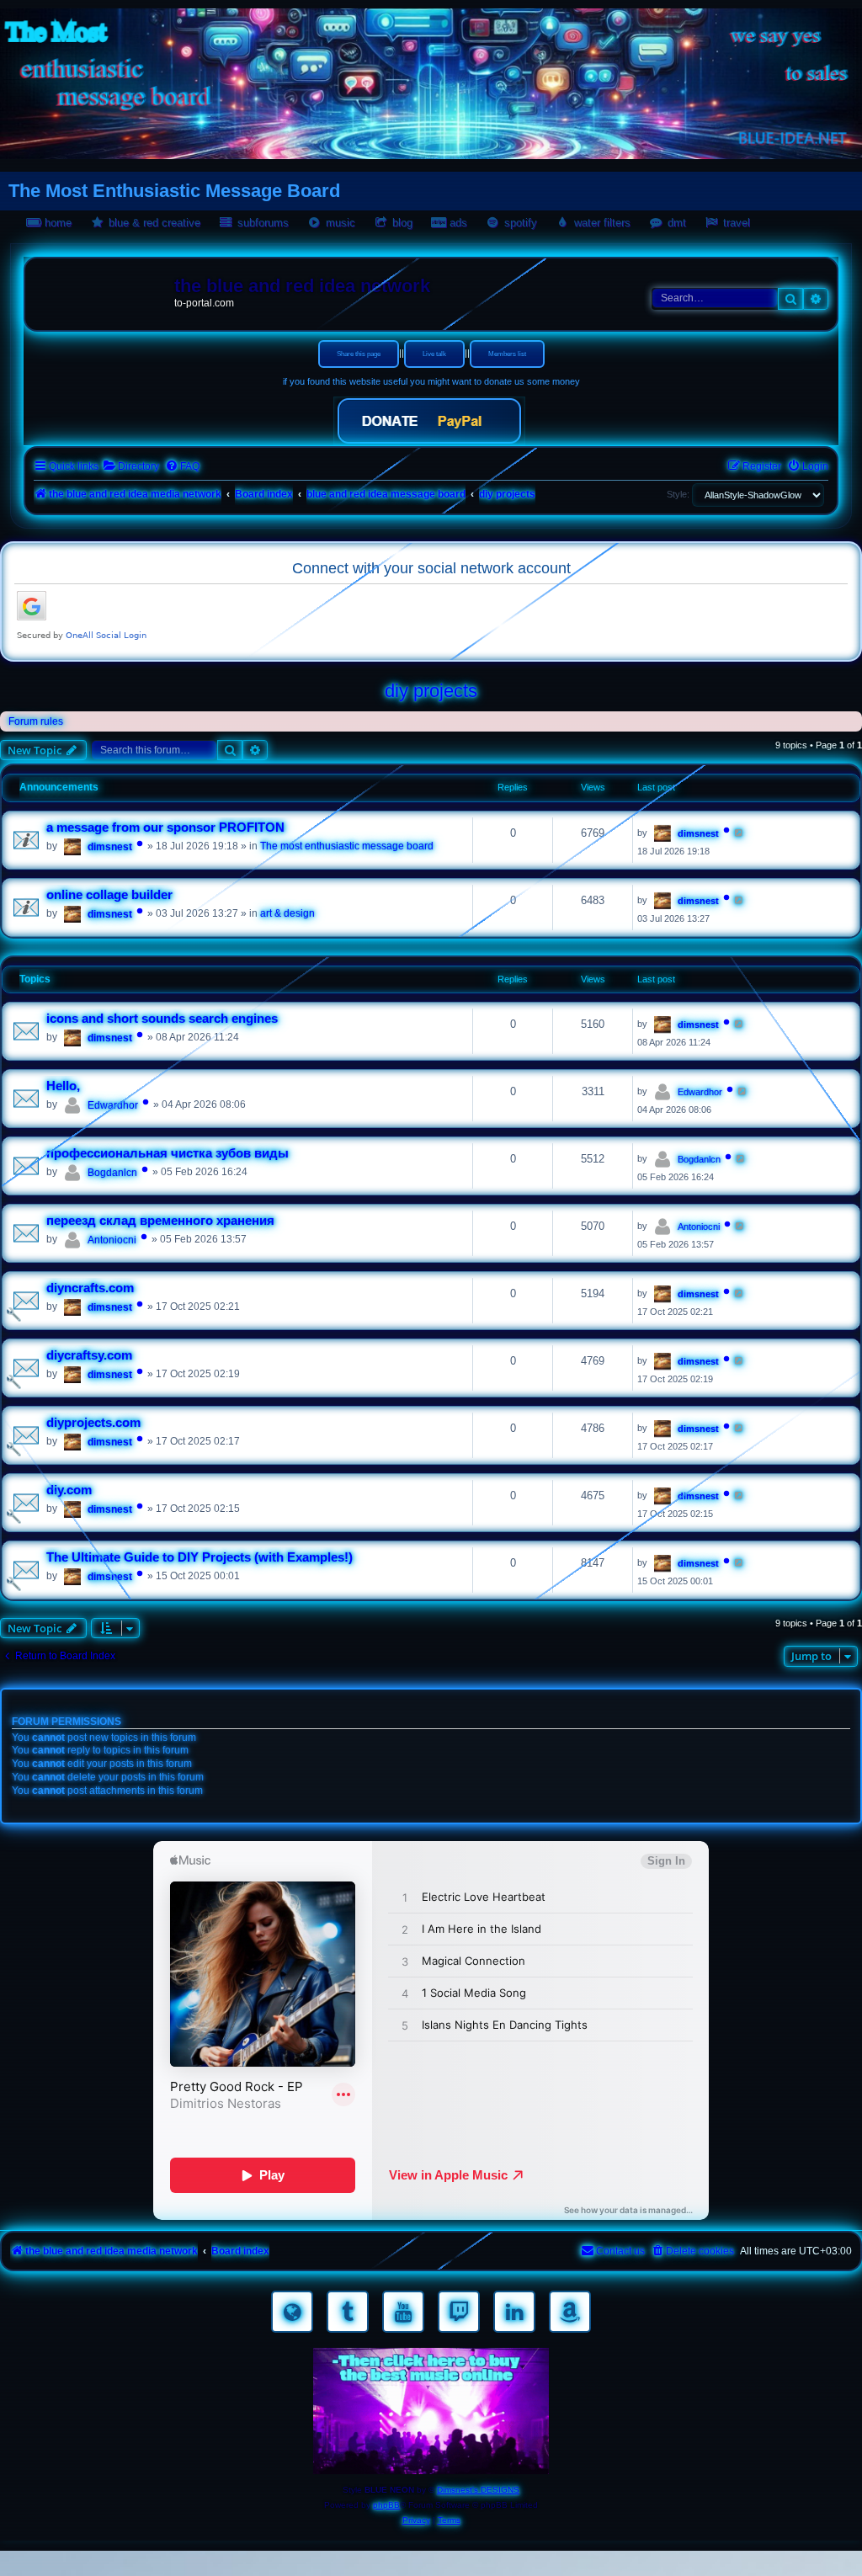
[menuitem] (131, 467)
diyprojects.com (93, 1423)
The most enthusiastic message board (347, 846)
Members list (507, 354)
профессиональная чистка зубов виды (168, 1153)
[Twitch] (459, 2312)
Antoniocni (112, 1240)
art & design (287, 913)
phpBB (386, 2505)
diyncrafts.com (90, 1288)
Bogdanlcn (112, 1173)
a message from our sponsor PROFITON (165, 828)
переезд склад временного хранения (160, 1221)
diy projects (431, 691)
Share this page (359, 354)
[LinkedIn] (514, 2312)
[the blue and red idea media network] (102, 290)
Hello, (63, 1086)
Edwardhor (113, 1105)
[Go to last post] (740, 833)
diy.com (69, 1490)
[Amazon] (570, 2312)
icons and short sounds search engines (162, 1019)
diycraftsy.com (89, 1355)
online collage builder (109, 895)
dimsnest (110, 847)
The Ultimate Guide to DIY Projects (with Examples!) (200, 1557)
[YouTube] (403, 2312)
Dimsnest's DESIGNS (478, 2490)
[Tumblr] (348, 2312)
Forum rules (36, 721)
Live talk (434, 354)
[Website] (292, 2312)
